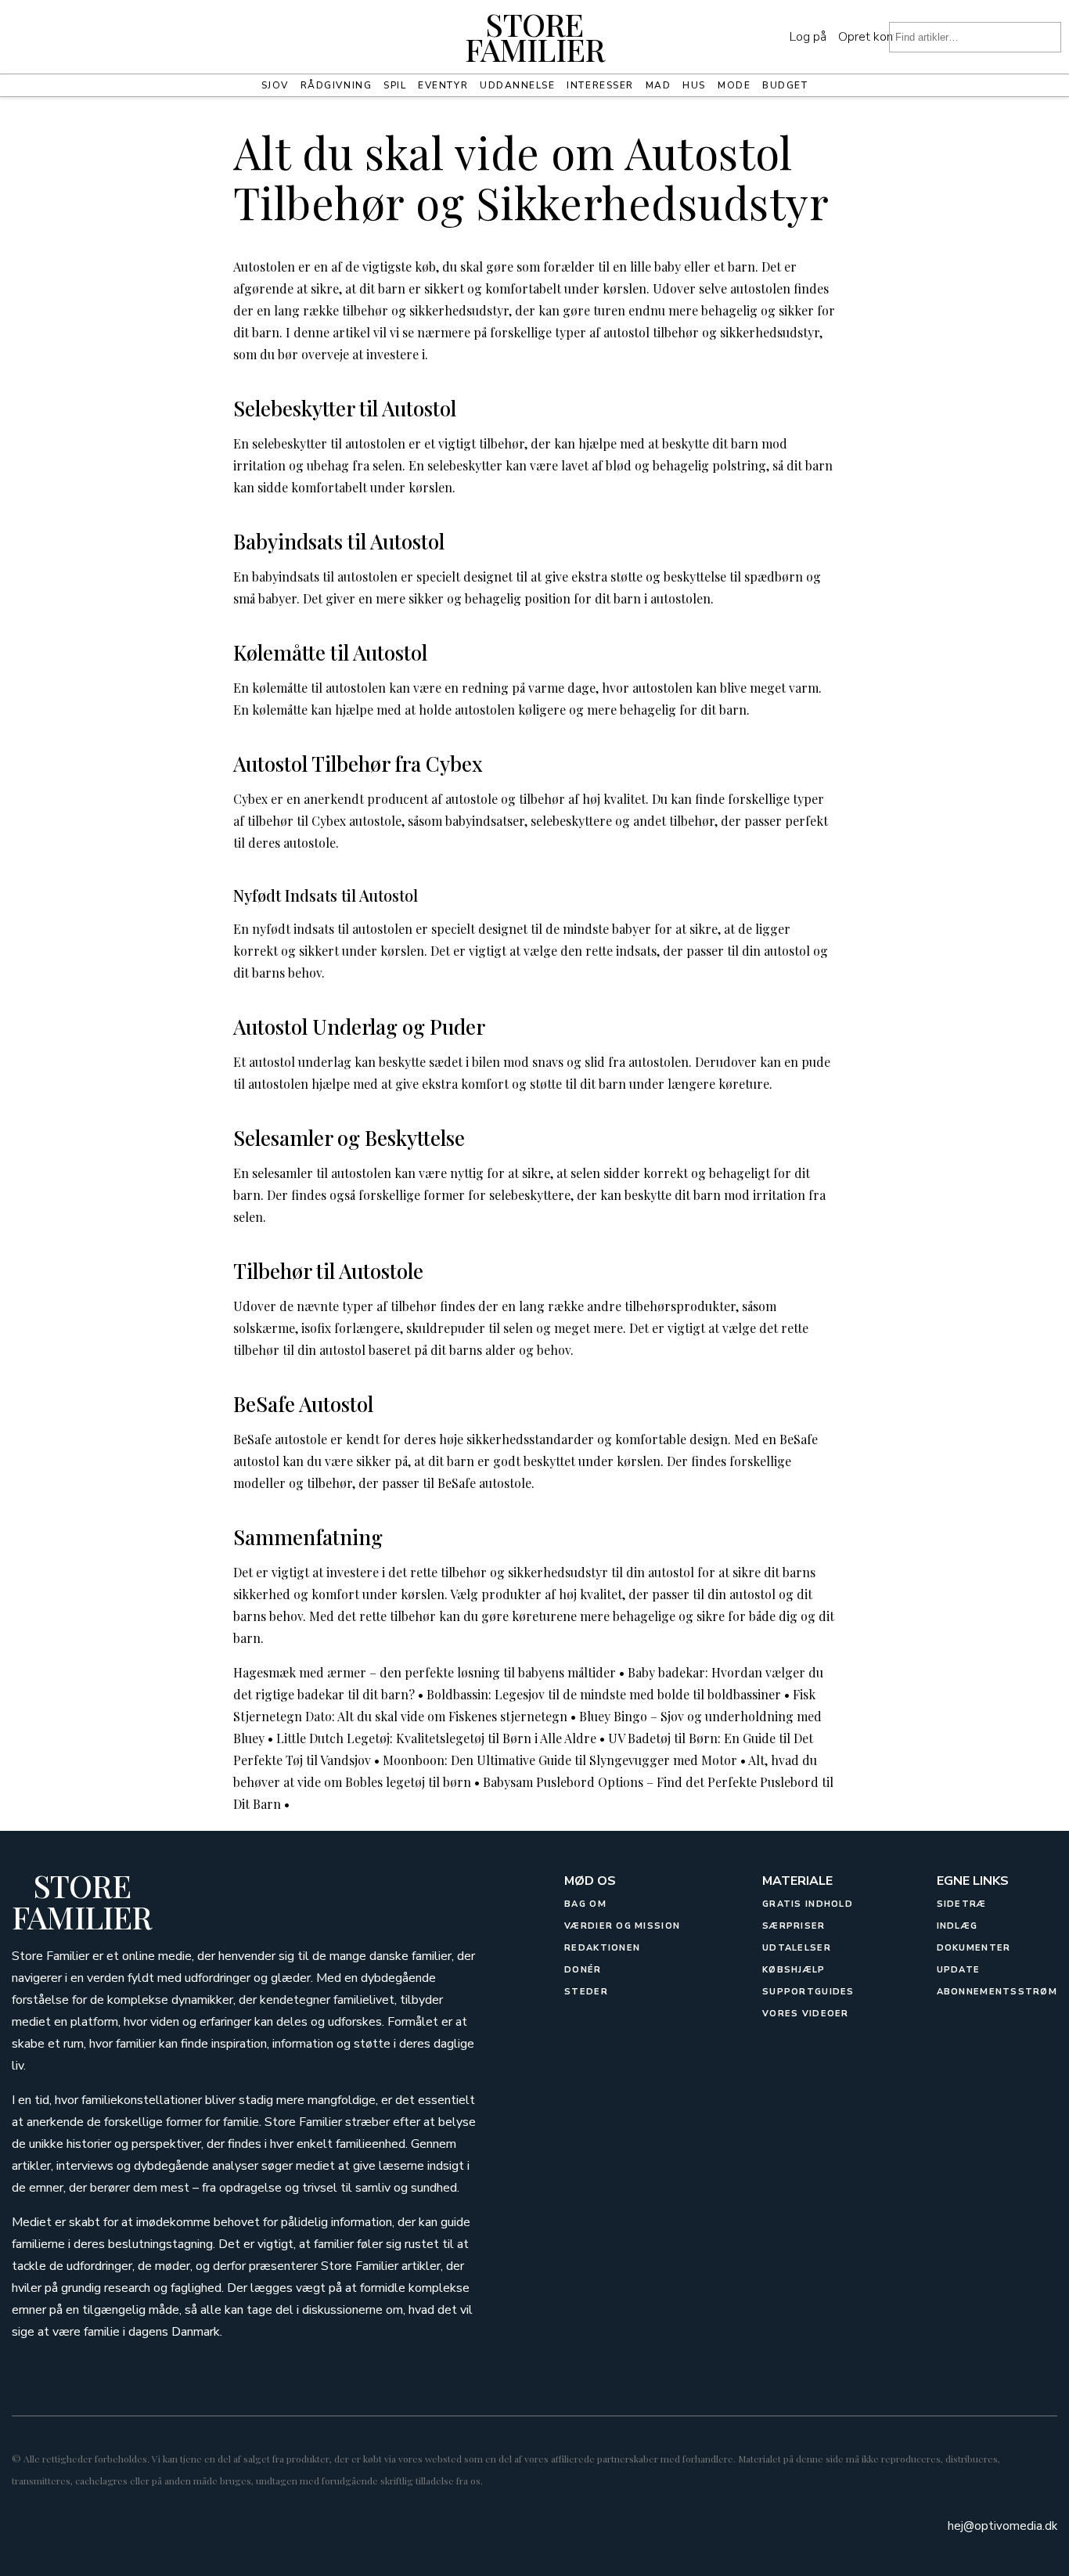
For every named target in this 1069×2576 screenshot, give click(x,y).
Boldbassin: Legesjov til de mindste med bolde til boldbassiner (604, 1694)
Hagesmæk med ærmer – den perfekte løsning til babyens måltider (425, 1672)
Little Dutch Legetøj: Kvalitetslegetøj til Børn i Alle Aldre (436, 1738)
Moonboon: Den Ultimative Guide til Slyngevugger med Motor (560, 1760)
